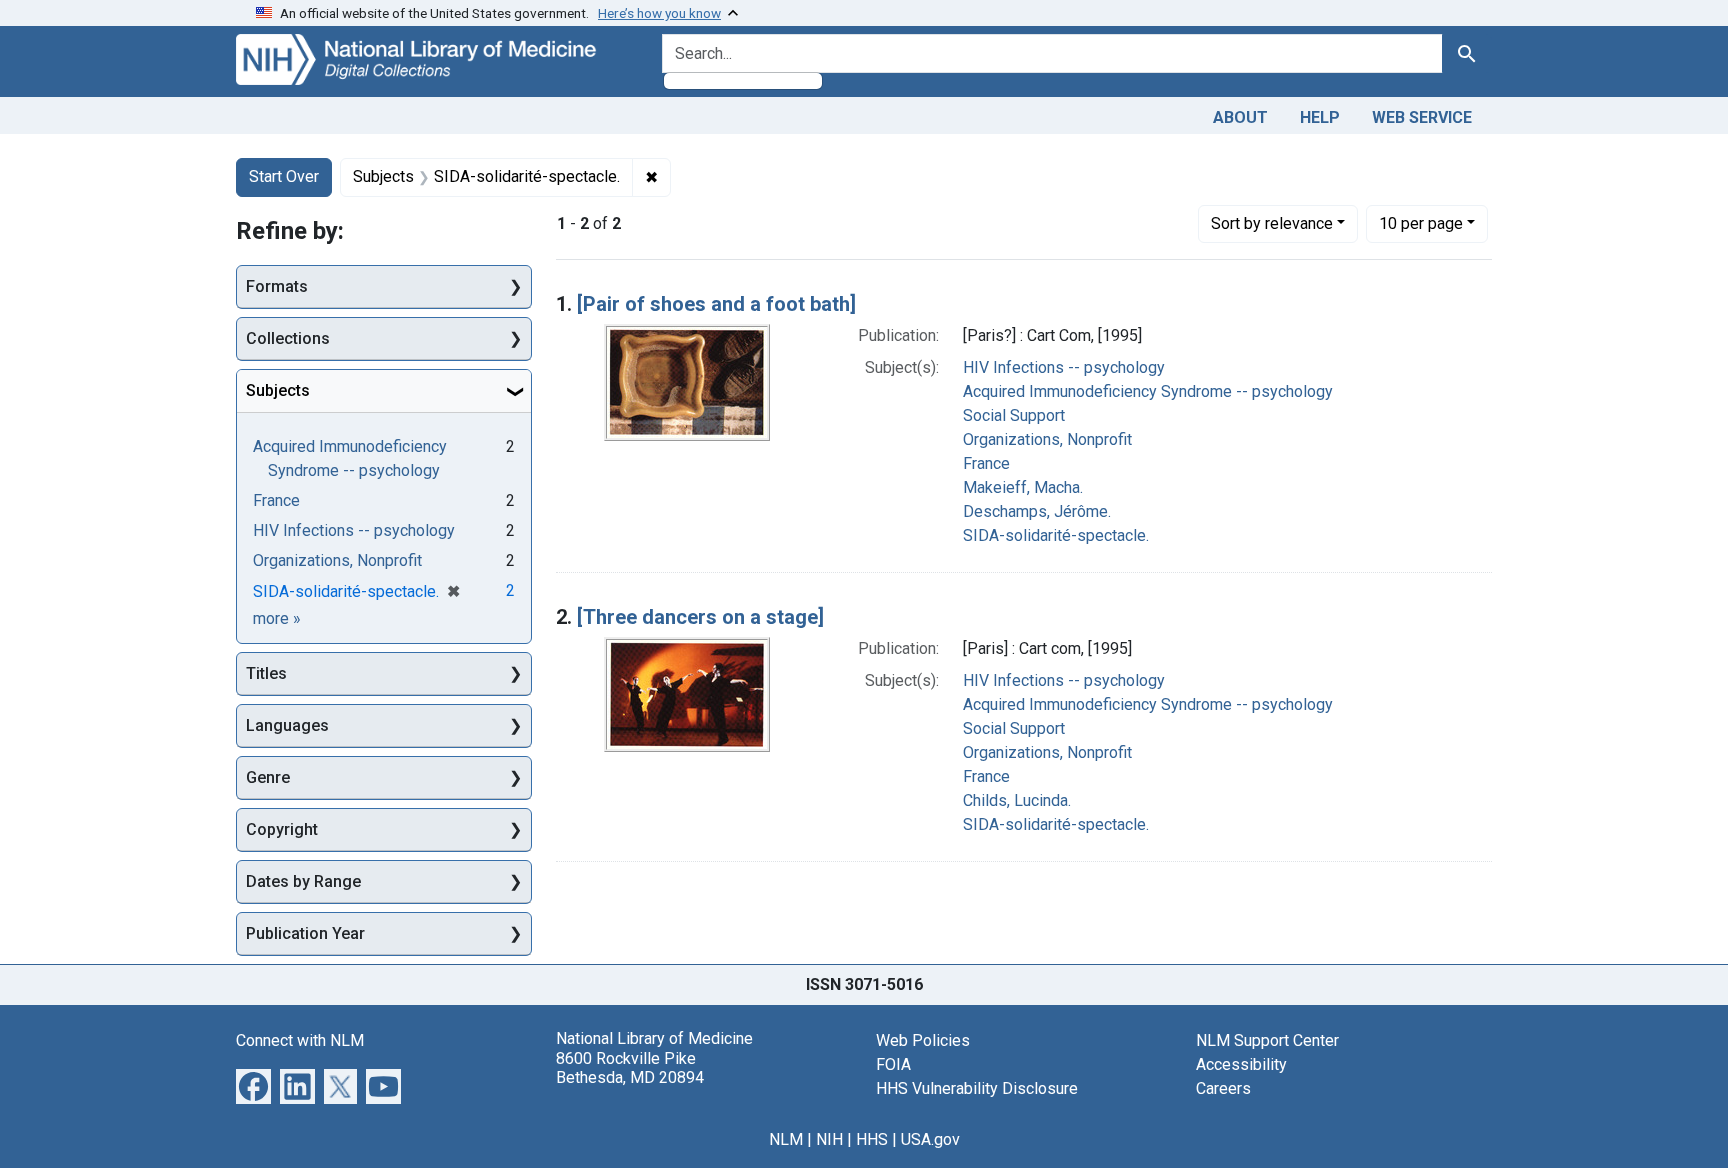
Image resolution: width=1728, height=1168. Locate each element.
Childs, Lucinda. (1017, 800)
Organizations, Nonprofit (1047, 439)
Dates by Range (303, 881)
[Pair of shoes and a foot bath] (716, 304)
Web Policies (923, 1040)
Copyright (282, 829)
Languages (287, 725)
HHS (872, 1139)
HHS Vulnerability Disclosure (977, 1088)
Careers (1223, 1088)
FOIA (893, 1064)
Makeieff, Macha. (1023, 487)
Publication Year (305, 933)
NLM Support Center (1267, 1040)
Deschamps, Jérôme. (1037, 511)
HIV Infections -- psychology (1064, 367)
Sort (1272, 223)
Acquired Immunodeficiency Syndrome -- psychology (1148, 391)
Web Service (1422, 117)
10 (1421, 223)
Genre (268, 777)
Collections (288, 338)
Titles (266, 673)
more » (277, 618)
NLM (786, 1139)
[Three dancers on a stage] (700, 617)
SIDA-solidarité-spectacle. (1056, 535)
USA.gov (930, 1139)
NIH (829, 1139)
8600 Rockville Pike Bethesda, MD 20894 (630, 1068)
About (1240, 117)
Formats (277, 286)
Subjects (278, 390)
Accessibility (1241, 1064)
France (986, 463)
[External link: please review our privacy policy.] (253, 1085)
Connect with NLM (300, 1040)
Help (1320, 117)
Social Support (1014, 415)
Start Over (284, 176)
